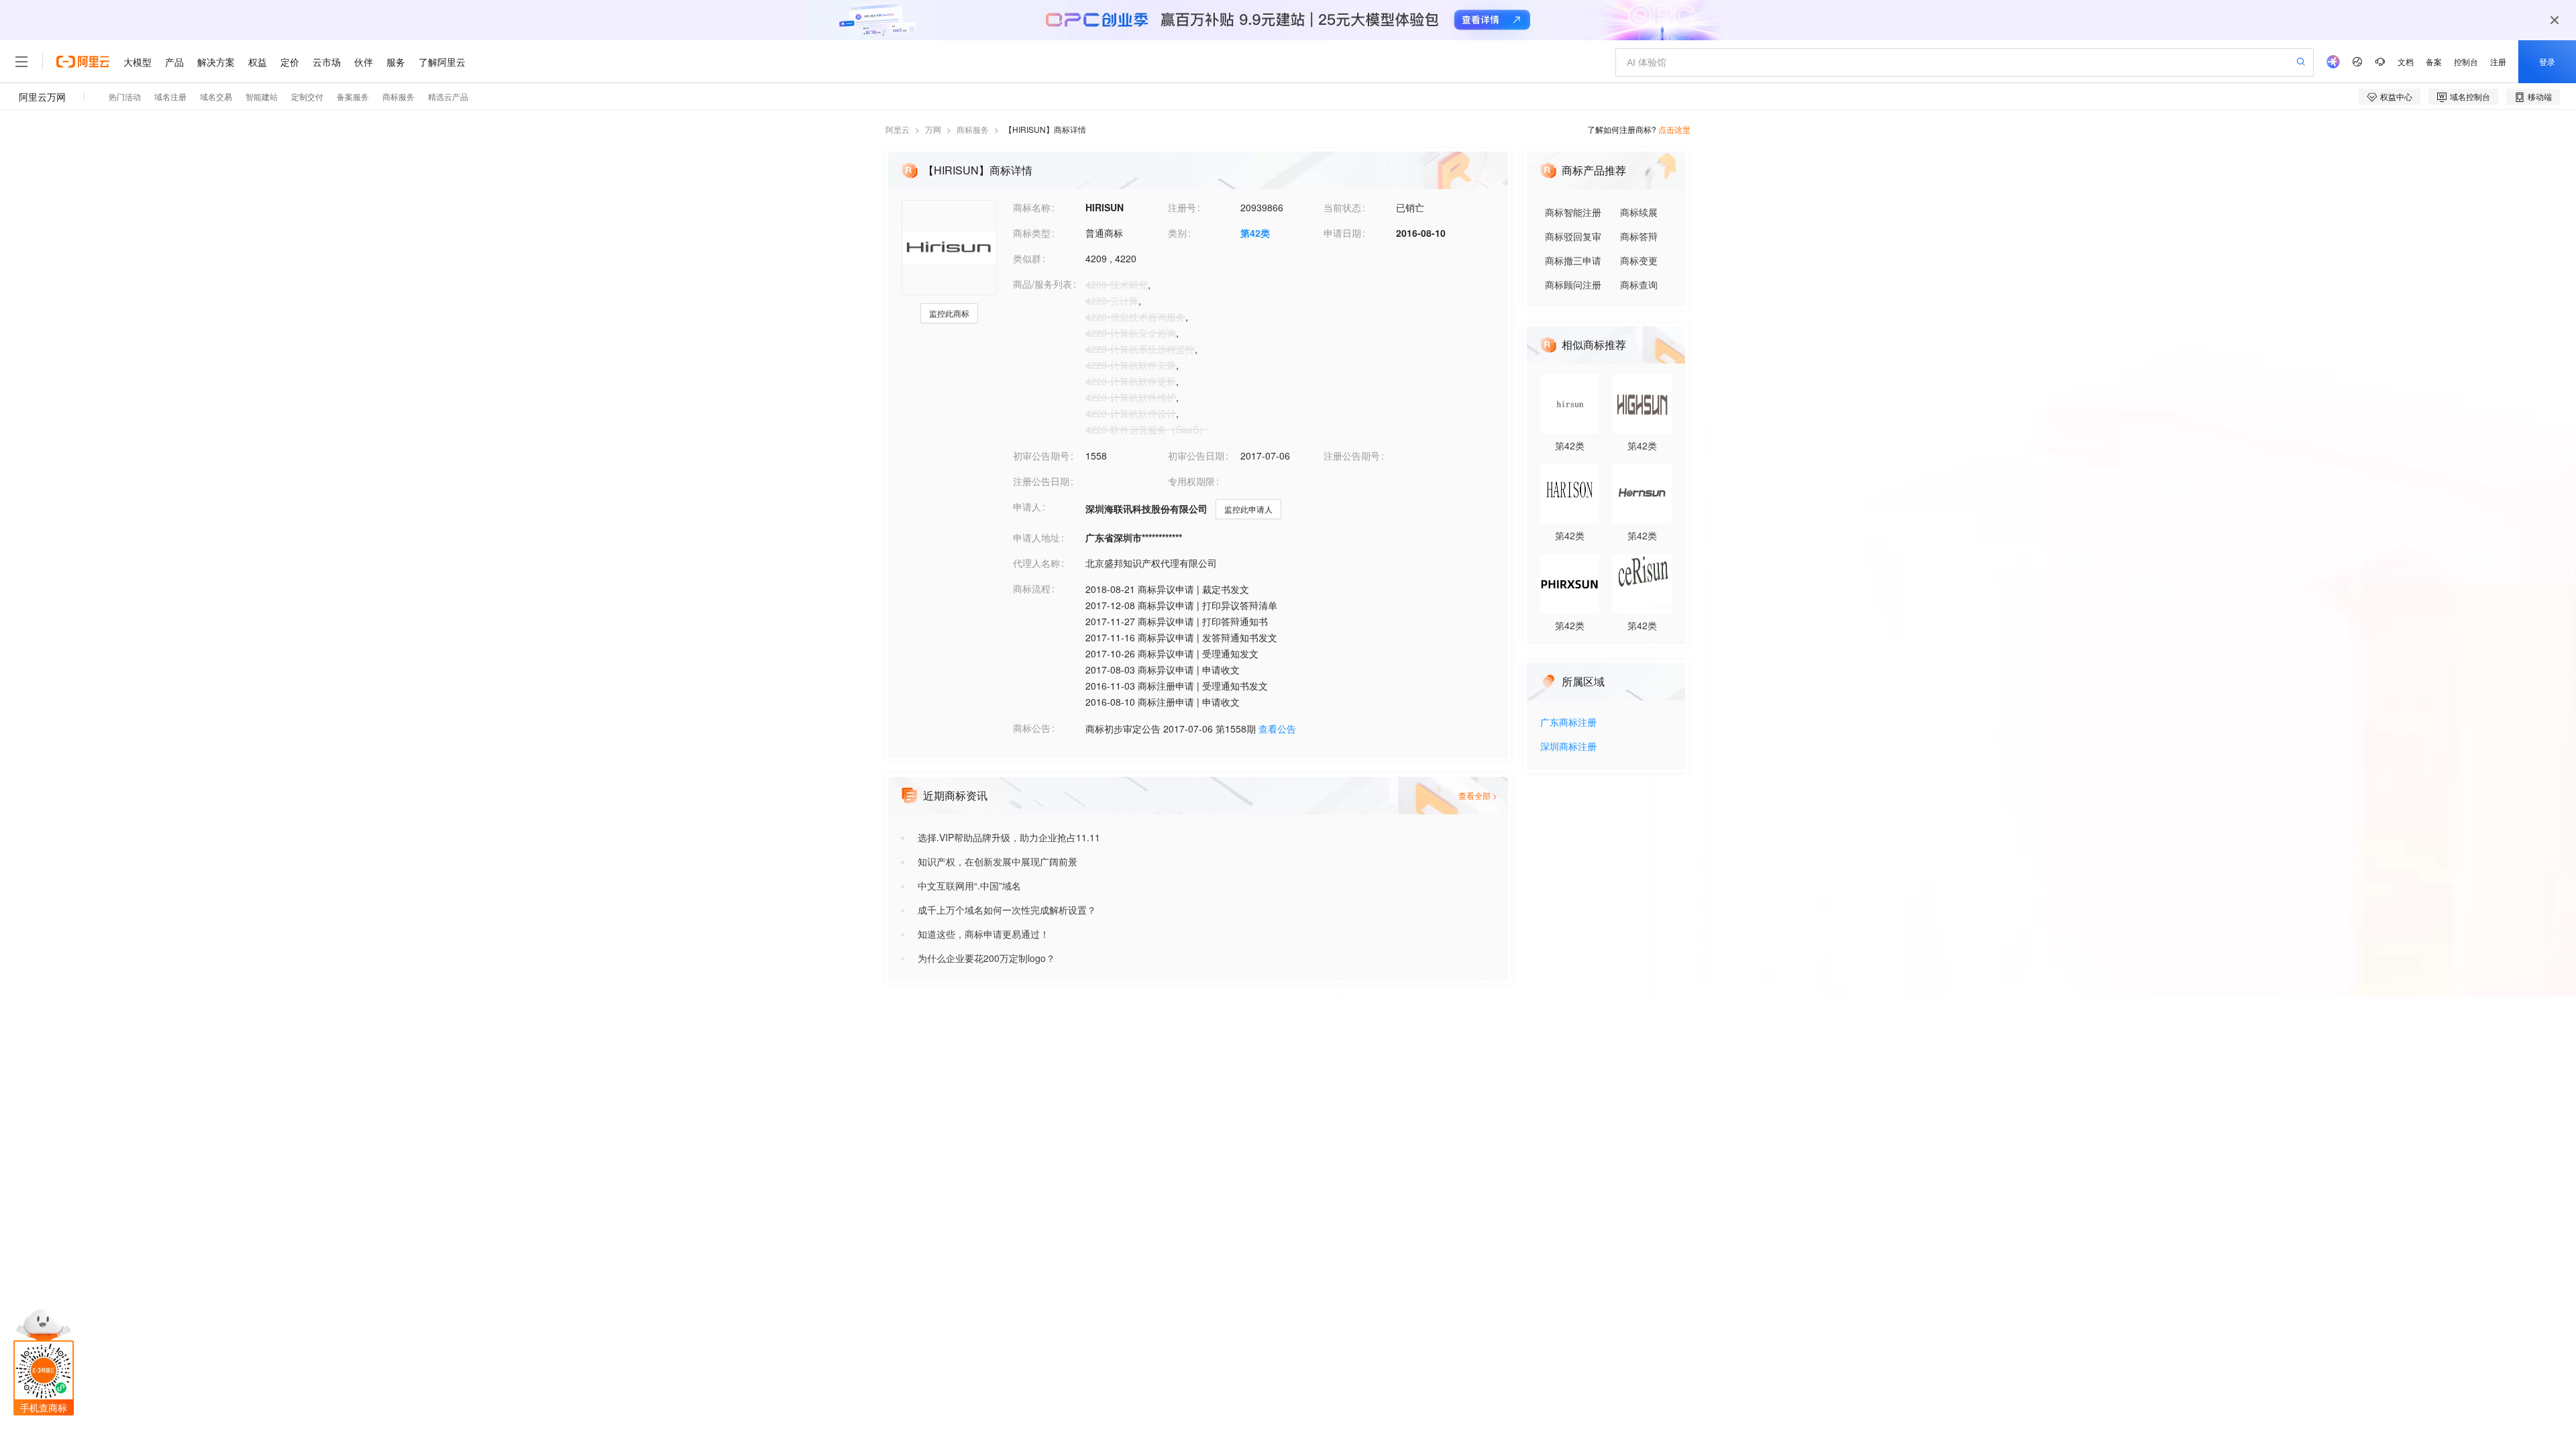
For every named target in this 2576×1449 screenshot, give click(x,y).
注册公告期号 (1352, 455)
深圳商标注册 (1568, 747)
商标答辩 (1639, 236)
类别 (1177, 233)
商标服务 (973, 129)
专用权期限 (1191, 481)
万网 (933, 129)
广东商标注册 (1568, 723)
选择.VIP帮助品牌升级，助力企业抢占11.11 (1009, 837)
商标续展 (1639, 212)
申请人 (1027, 506)
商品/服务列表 (1042, 284)
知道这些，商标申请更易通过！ (983, 934)
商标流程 (1032, 588)
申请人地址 (1036, 537)
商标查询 (1639, 284)
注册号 (1182, 207)
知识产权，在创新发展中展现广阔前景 (998, 861)
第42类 (1255, 233)
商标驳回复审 (1573, 236)
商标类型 (1032, 233)
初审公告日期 (1196, 455)
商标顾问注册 (1573, 284)
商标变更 (1639, 260)
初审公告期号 (1041, 455)
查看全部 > (1478, 795)
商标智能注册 (1573, 212)
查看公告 (1277, 729)
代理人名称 (1036, 563)
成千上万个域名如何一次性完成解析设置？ (1007, 910)
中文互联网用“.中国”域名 (969, 885)
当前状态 (1342, 207)
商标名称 (1032, 207)
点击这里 (1674, 129)
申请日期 (1342, 233)
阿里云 (898, 129)
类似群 (1027, 258)
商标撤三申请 (1573, 260)
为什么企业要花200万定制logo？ (986, 958)
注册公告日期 (1041, 481)
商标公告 (1032, 728)
